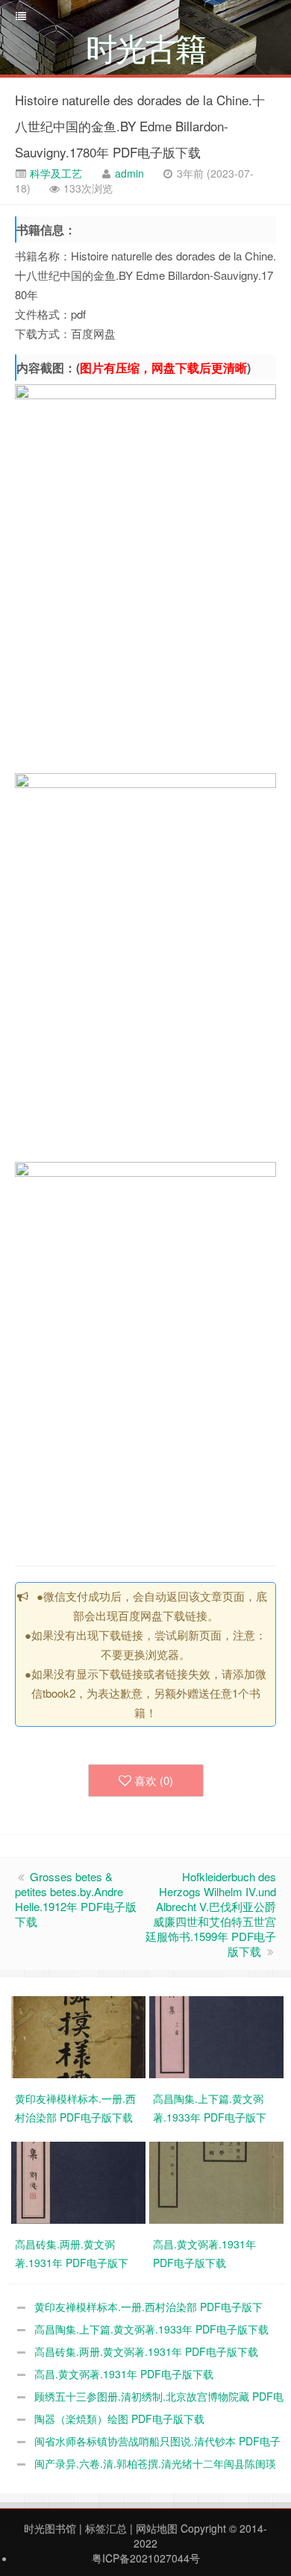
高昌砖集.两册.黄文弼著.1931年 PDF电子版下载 (146, 2351)
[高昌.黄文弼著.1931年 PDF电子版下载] (218, 2181)
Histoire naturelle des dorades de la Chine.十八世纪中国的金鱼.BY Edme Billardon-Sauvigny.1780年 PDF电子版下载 (140, 126)
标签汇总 (106, 2528)
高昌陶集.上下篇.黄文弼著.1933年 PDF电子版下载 (151, 2329)
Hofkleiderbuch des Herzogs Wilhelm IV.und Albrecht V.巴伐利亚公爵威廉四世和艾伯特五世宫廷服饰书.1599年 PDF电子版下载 (211, 1914)
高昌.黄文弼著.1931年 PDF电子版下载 (124, 2374)
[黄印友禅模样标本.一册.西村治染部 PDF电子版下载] (80, 2036)
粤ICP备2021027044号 (146, 2558)
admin (129, 173)
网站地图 (157, 2528)
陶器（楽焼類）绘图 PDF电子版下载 (119, 2419)
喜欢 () (154, 1780)
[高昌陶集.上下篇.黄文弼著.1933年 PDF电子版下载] (218, 2036)
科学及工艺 (54, 173)
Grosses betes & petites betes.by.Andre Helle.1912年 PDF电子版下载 (76, 1899)
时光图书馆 (50, 2528)
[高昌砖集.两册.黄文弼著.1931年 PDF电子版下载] (80, 2181)
